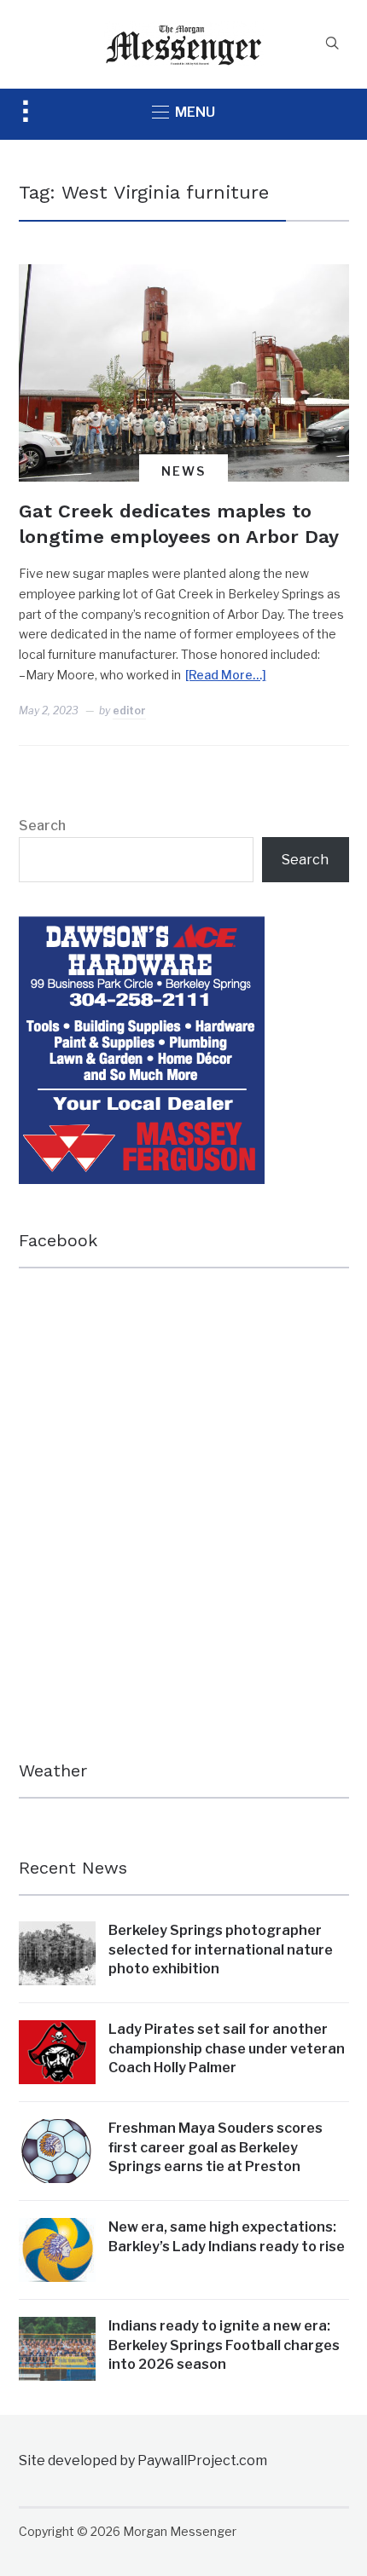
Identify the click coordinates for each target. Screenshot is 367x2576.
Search (42, 826)
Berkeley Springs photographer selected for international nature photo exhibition (221, 1949)
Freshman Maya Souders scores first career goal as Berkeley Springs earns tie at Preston (216, 2147)
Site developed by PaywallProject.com (143, 2460)
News (183, 471)
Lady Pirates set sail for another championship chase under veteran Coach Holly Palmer (227, 2048)
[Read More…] (226, 675)
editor (129, 710)
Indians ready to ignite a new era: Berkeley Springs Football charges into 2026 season (224, 2345)
